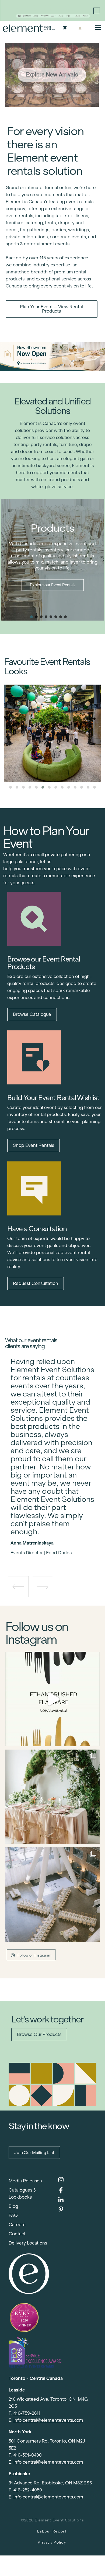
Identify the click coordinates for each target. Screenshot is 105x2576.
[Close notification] (97, 11)
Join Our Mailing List (34, 2153)
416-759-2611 (27, 2413)
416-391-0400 (28, 2455)
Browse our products (39, 2034)
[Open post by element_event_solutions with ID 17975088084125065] (52, 1797)
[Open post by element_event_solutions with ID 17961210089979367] (52, 1699)
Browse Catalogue (32, 1014)
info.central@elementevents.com (48, 2420)
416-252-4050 (28, 2490)
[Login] (80, 28)
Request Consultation (36, 1283)
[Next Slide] (57, 1537)
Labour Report (52, 2531)
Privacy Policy (52, 2542)
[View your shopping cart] (65, 28)
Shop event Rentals (34, 1145)
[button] (31, 617)
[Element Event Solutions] (29, 28)
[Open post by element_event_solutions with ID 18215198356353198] (52, 1895)
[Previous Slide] (48, 1537)
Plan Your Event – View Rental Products (51, 309)
